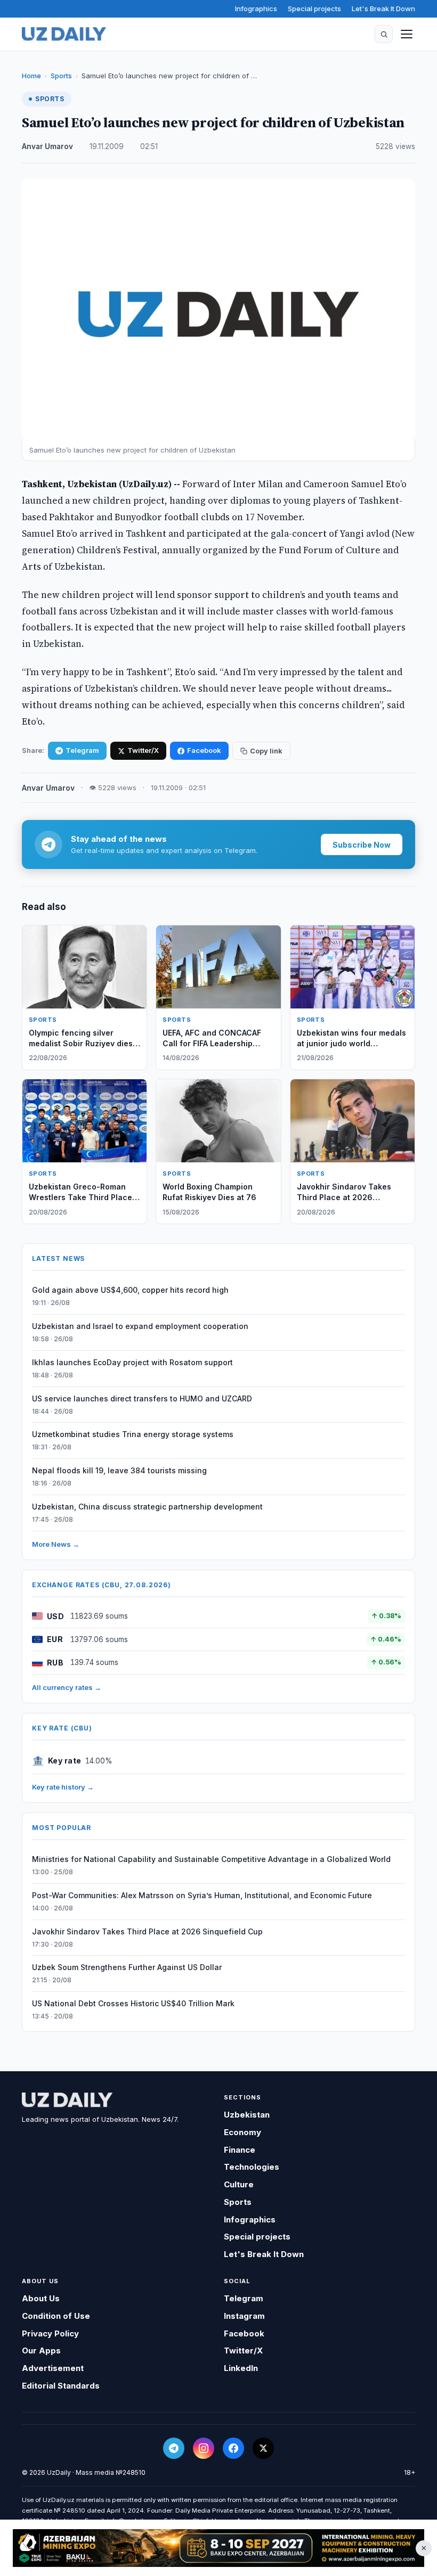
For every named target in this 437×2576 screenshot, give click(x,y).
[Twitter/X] (263, 2448)
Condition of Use (56, 2316)
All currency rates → (67, 1687)
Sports (61, 76)
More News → (56, 1544)
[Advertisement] (218, 2548)
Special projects (314, 9)
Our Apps (41, 2351)
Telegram (82, 750)
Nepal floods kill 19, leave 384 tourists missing (119, 1470)
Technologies (252, 2167)
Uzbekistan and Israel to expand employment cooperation (140, 1326)
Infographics (256, 9)
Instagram (244, 2316)
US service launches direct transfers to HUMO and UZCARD (142, 1398)
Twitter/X (143, 750)
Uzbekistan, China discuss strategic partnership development (147, 1507)
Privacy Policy (50, 2333)
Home (31, 76)
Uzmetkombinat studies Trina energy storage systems (133, 1434)
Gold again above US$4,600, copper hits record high (130, 1290)
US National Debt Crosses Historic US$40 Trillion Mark (133, 2003)
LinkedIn (241, 2368)
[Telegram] (174, 2448)
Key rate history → (63, 1787)
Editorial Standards (61, 2386)
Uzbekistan (247, 2115)
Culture (239, 2184)
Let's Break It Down (383, 9)
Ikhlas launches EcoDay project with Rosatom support (132, 1362)
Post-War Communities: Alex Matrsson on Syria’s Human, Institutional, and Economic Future (202, 1895)
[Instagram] (204, 2448)
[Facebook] (233, 2448)
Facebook (204, 750)
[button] (384, 34)
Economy (242, 2132)
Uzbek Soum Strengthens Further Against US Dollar (127, 1967)
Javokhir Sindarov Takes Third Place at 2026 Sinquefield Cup (147, 1931)
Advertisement (53, 2368)
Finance (240, 2150)
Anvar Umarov (47, 146)
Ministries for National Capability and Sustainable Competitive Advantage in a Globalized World (211, 1859)
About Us (41, 2298)
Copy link (266, 751)
